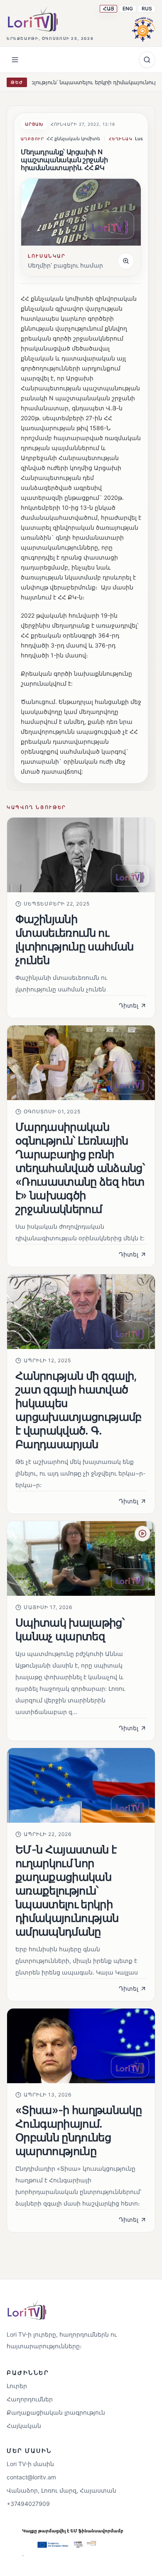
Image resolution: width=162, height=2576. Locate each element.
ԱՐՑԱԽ (34, 124)
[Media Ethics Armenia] (144, 28)
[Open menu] (15, 60)
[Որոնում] (147, 60)
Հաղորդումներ (30, 2399)
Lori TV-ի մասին (30, 2464)
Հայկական (24, 2426)
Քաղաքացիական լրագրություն (56, 2412)
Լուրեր (17, 2386)
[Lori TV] (32, 19)
